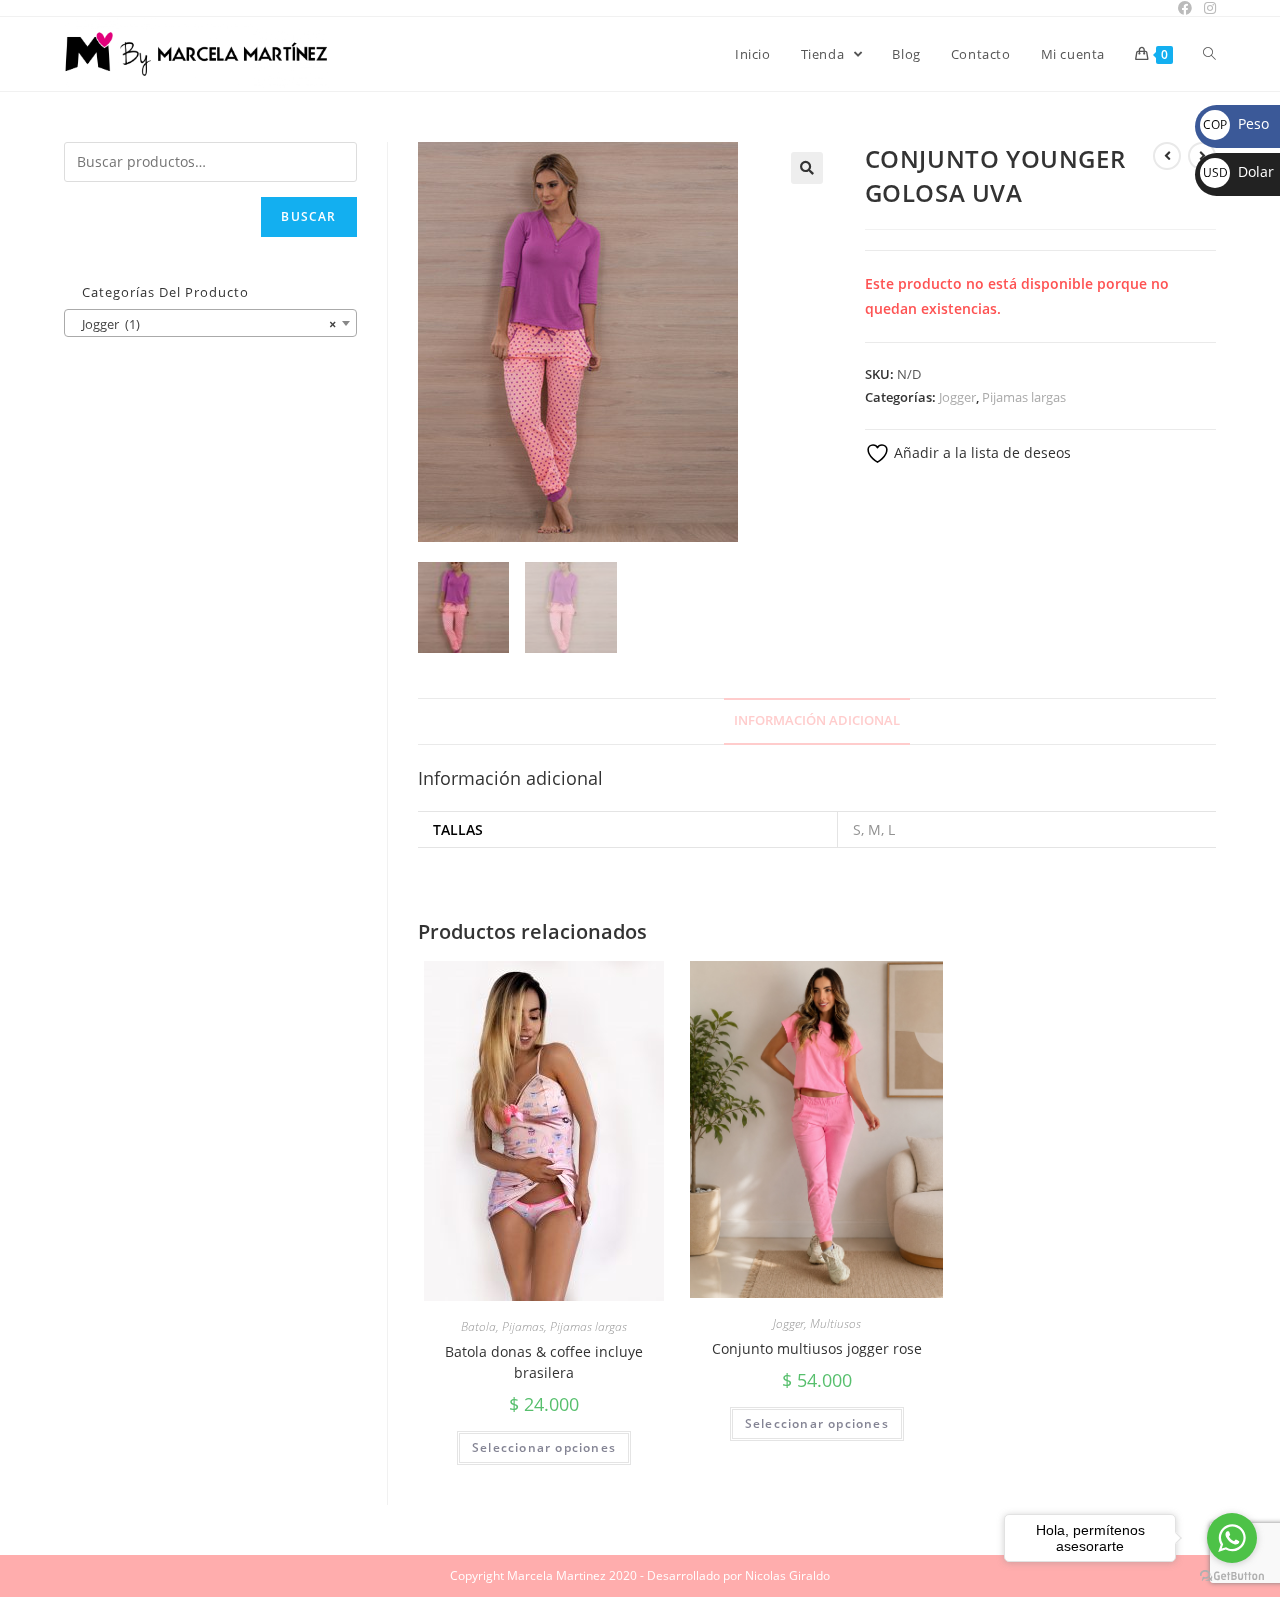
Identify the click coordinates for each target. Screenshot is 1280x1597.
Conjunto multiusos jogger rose (817, 1348)
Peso (1236, 123)
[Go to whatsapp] (1232, 1538)
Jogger (957, 397)
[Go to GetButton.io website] (1232, 1576)
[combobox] (210, 323)
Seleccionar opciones (544, 1447)
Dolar (1238, 171)
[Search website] (1209, 54)
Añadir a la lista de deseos (980, 452)
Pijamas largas (1024, 397)
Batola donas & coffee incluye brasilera (544, 1362)
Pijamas (523, 1326)
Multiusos (835, 1323)
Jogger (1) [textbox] (204, 324)
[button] (807, 168)
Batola (478, 1326)
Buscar (308, 216)
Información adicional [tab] (817, 720)
